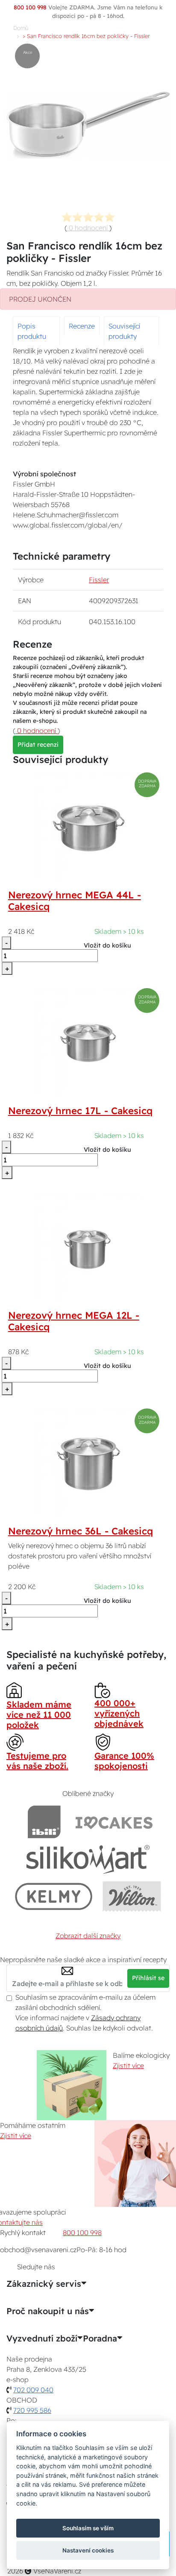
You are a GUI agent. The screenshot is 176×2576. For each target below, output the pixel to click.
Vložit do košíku (107, 945)
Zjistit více (128, 2065)
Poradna (100, 2338)
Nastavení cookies (88, 2550)
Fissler (99, 580)
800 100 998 (82, 2233)
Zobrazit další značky (88, 1936)
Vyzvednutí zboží (42, 2338)
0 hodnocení (88, 228)
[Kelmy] (54, 1896)
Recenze (82, 326)
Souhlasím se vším (88, 2528)
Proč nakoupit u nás (48, 2311)
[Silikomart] (88, 1859)
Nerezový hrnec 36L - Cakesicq (81, 1531)
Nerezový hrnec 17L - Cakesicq (80, 1111)
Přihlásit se (148, 1978)
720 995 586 (32, 2410)
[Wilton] (132, 1896)
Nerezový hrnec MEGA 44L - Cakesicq (75, 901)
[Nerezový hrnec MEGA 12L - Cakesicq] (88, 1245)
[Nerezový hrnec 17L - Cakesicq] (88, 1041)
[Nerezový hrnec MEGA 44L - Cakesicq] (88, 825)
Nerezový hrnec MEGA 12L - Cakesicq (74, 1321)
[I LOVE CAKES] (114, 1822)
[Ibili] (44, 1822)
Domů (21, 28)
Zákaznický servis (44, 2284)
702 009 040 (33, 2390)
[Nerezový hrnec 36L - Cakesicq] (88, 1461)
